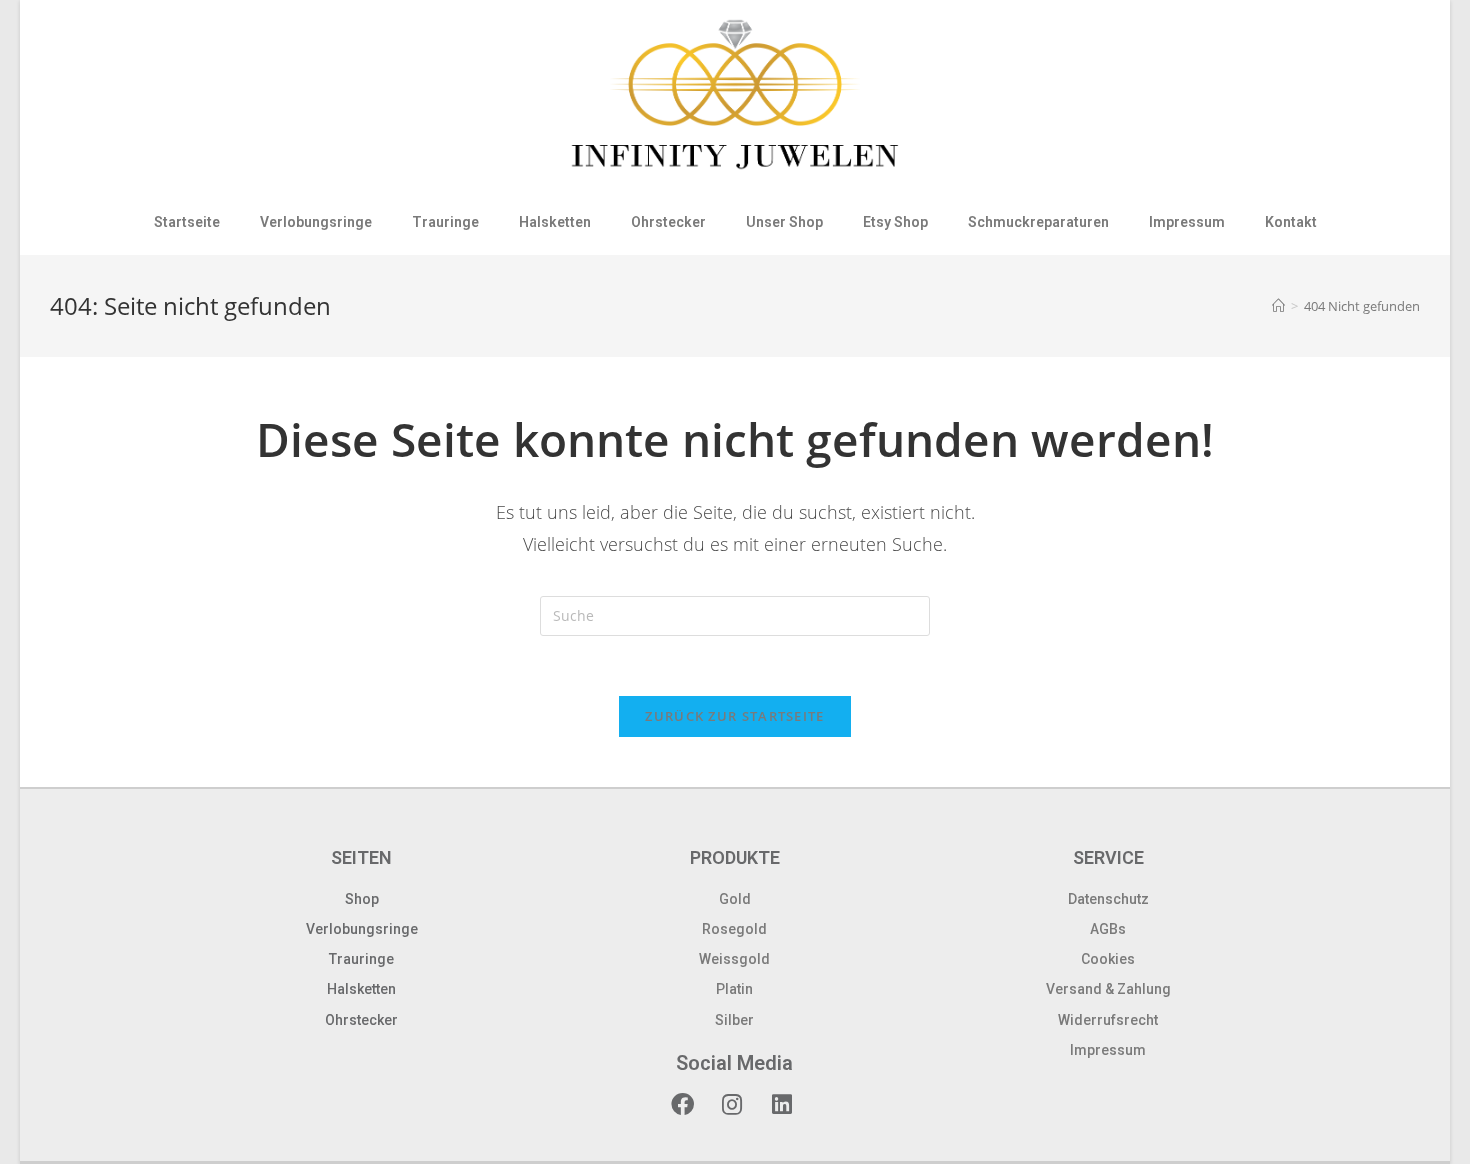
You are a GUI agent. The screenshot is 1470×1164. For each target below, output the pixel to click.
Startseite (187, 222)
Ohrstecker (668, 222)
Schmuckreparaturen (1038, 222)
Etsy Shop (895, 222)
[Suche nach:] (735, 614)
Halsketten (555, 222)
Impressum (1187, 222)
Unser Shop (784, 222)
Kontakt (1291, 222)
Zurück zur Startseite (734, 716)
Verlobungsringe (316, 222)
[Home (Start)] (1278, 306)
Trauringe (445, 222)
